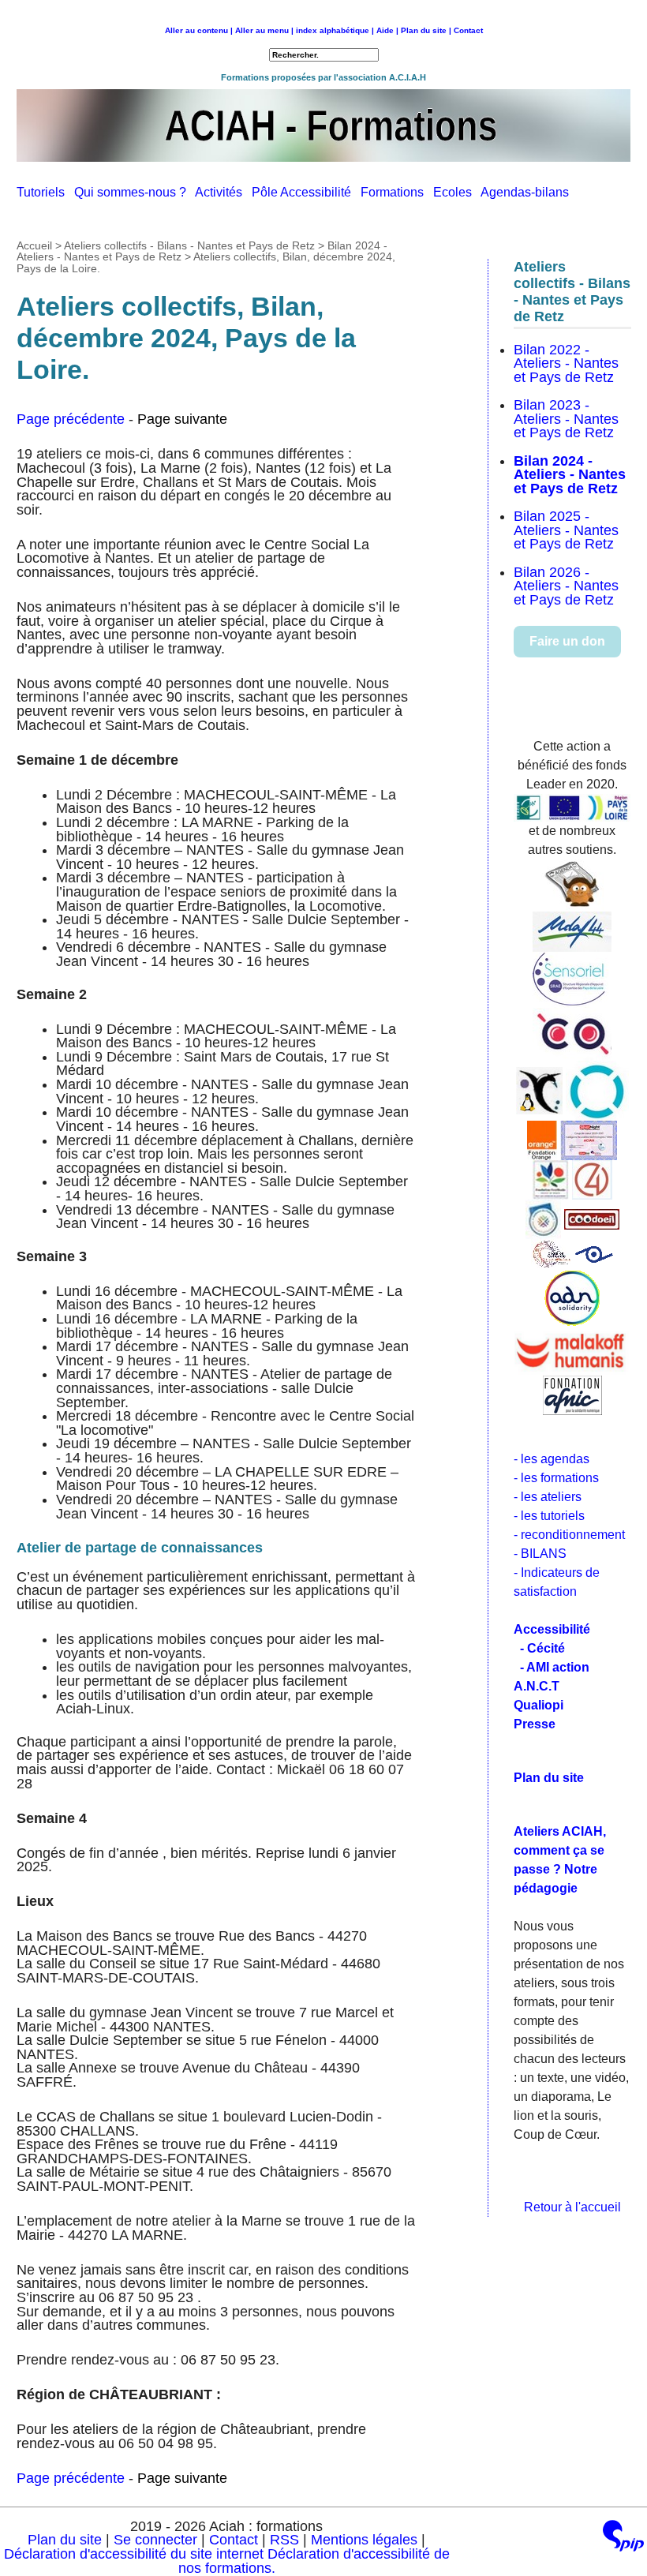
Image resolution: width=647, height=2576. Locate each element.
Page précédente (71, 419)
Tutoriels (45, 192)
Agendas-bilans (528, 192)
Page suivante (182, 419)
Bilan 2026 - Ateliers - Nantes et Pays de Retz (566, 586)
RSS (286, 2540)
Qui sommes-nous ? (135, 192)
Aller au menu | (264, 30)
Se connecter (155, 2540)
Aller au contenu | (199, 30)
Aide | (387, 30)
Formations (397, 192)
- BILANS (540, 1554)
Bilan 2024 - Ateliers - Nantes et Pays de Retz (570, 475)
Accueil (34, 245)
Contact (468, 30)
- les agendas (552, 1459)
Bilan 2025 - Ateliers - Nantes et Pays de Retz (566, 530)
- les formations (556, 1478)
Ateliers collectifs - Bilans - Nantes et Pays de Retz (189, 245)
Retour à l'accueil (572, 2207)
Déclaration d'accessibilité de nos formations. (314, 2561)
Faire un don (567, 641)
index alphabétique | (335, 30)
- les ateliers (548, 1497)
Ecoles (457, 192)
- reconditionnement (569, 1535)
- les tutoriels (549, 1516)
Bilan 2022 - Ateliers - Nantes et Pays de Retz (566, 363)
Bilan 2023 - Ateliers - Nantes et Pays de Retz (566, 419)
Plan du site (65, 2540)
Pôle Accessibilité (306, 192)
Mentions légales (364, 2540)
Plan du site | (427, 30)
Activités (223, 192)
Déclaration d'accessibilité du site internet (134, 2554)
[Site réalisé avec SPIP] (623, 2539)
